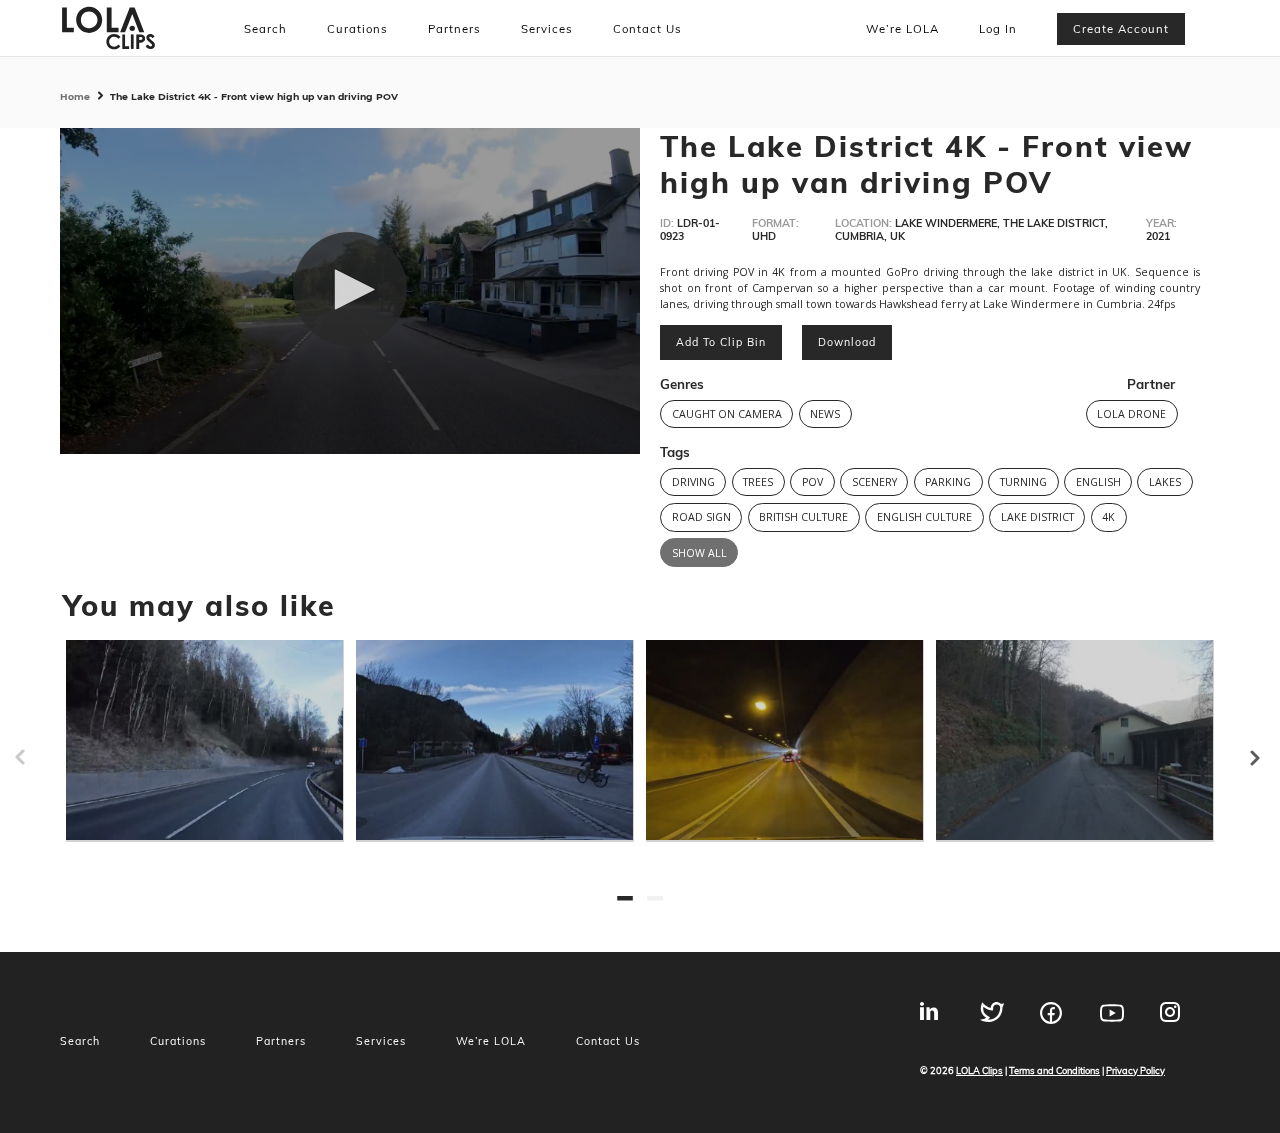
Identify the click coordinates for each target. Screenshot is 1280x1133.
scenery (874, 482)
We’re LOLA (902, 29)
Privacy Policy (1135, 1070)
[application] (350, 291)
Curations (357, 29)
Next (1270, 749)
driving (693, 482)
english (1098, 482)
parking (948, 482)
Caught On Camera (727, 414)
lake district (1037, 517)
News (825, 414)
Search (265, 29)
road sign (701, 517)
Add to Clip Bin (721, 342)
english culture (924, 517)
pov (812, 482)
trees (758, 482)
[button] (350, 289)
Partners (454, 29)
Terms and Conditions (1054, 1070)
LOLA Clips (979, 1070)
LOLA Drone (1131, 414)
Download (847, 342)
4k (1108, 517)
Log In (998, 29)
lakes (1165, 482)
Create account (1121, 29)
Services (547, 29)
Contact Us (647, 29)
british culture (803, 517)
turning (1023, 482)
